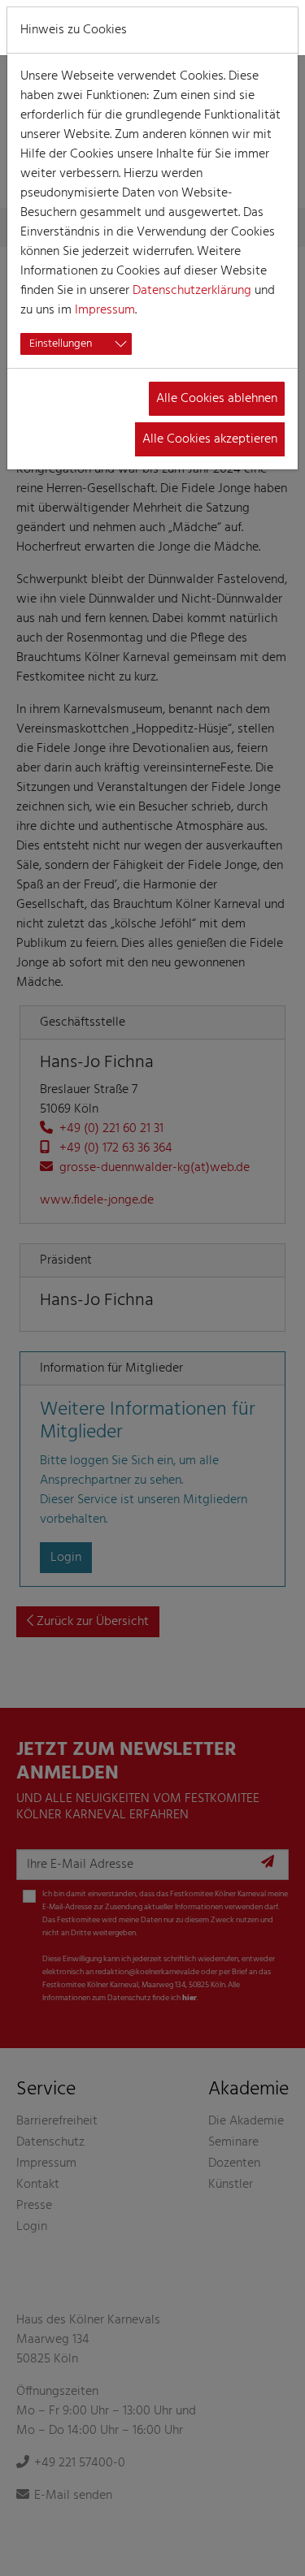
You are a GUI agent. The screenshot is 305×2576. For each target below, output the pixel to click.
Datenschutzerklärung (192, 291)
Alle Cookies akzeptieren (210, 439)
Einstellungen (61, 344)
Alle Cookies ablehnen (217, 399)
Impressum (105, 310)
